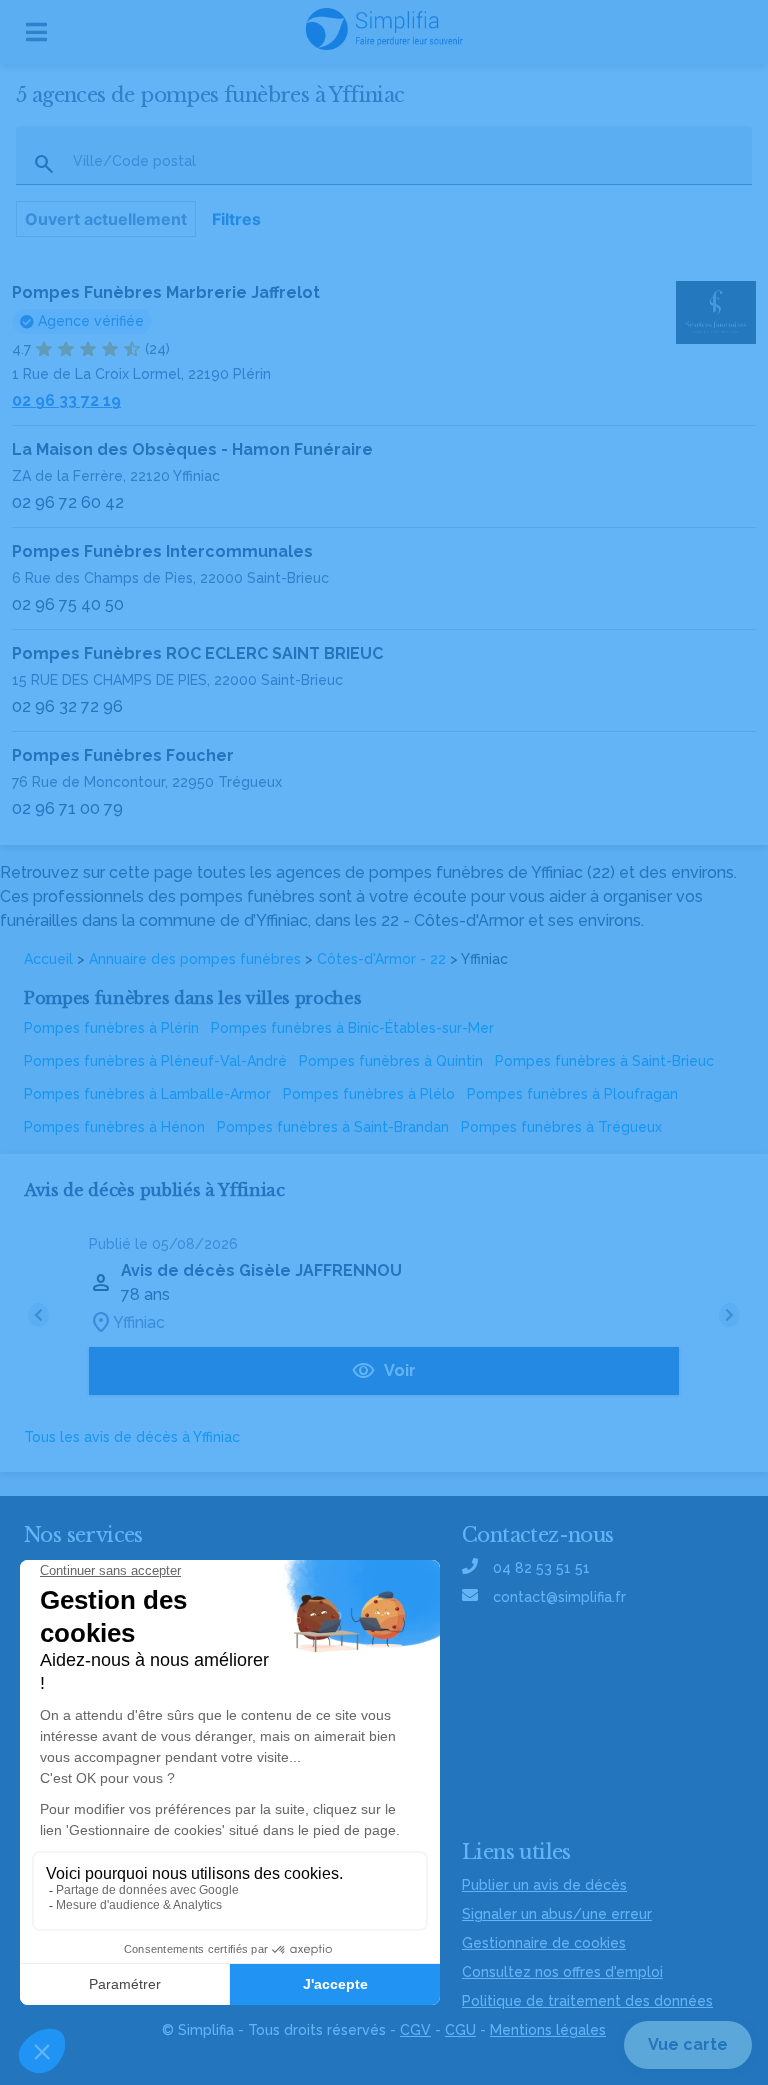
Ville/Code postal (134, 161)
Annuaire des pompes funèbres (195, 959)
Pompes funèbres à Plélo (369, 1094)
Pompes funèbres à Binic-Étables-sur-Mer (352, 1028)
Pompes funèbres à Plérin (111, 1028)
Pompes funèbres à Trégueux (561, 1127)
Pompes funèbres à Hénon (114, 1127)
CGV (415, 2030)
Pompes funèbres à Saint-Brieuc (604, 1061)
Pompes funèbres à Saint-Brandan (333, 1127)
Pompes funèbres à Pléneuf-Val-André (155, 1061)
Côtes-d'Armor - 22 (381, 959)
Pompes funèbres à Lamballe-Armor (147, 1094)
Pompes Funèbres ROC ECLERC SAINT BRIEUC (197, 653)
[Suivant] (729, 1315)
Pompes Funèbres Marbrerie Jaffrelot (166, 292)
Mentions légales (548, 2030)
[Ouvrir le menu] (36, 32)
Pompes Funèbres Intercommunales (162, 551)
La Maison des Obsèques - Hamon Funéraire (192, 449)
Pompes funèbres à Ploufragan (572, 1094)
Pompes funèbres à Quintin (391, 1061)
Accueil (48, 959)
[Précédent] (38, 1315)
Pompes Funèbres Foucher (123, 755)
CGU (460, 2030)
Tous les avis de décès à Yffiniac (132, 1437)
